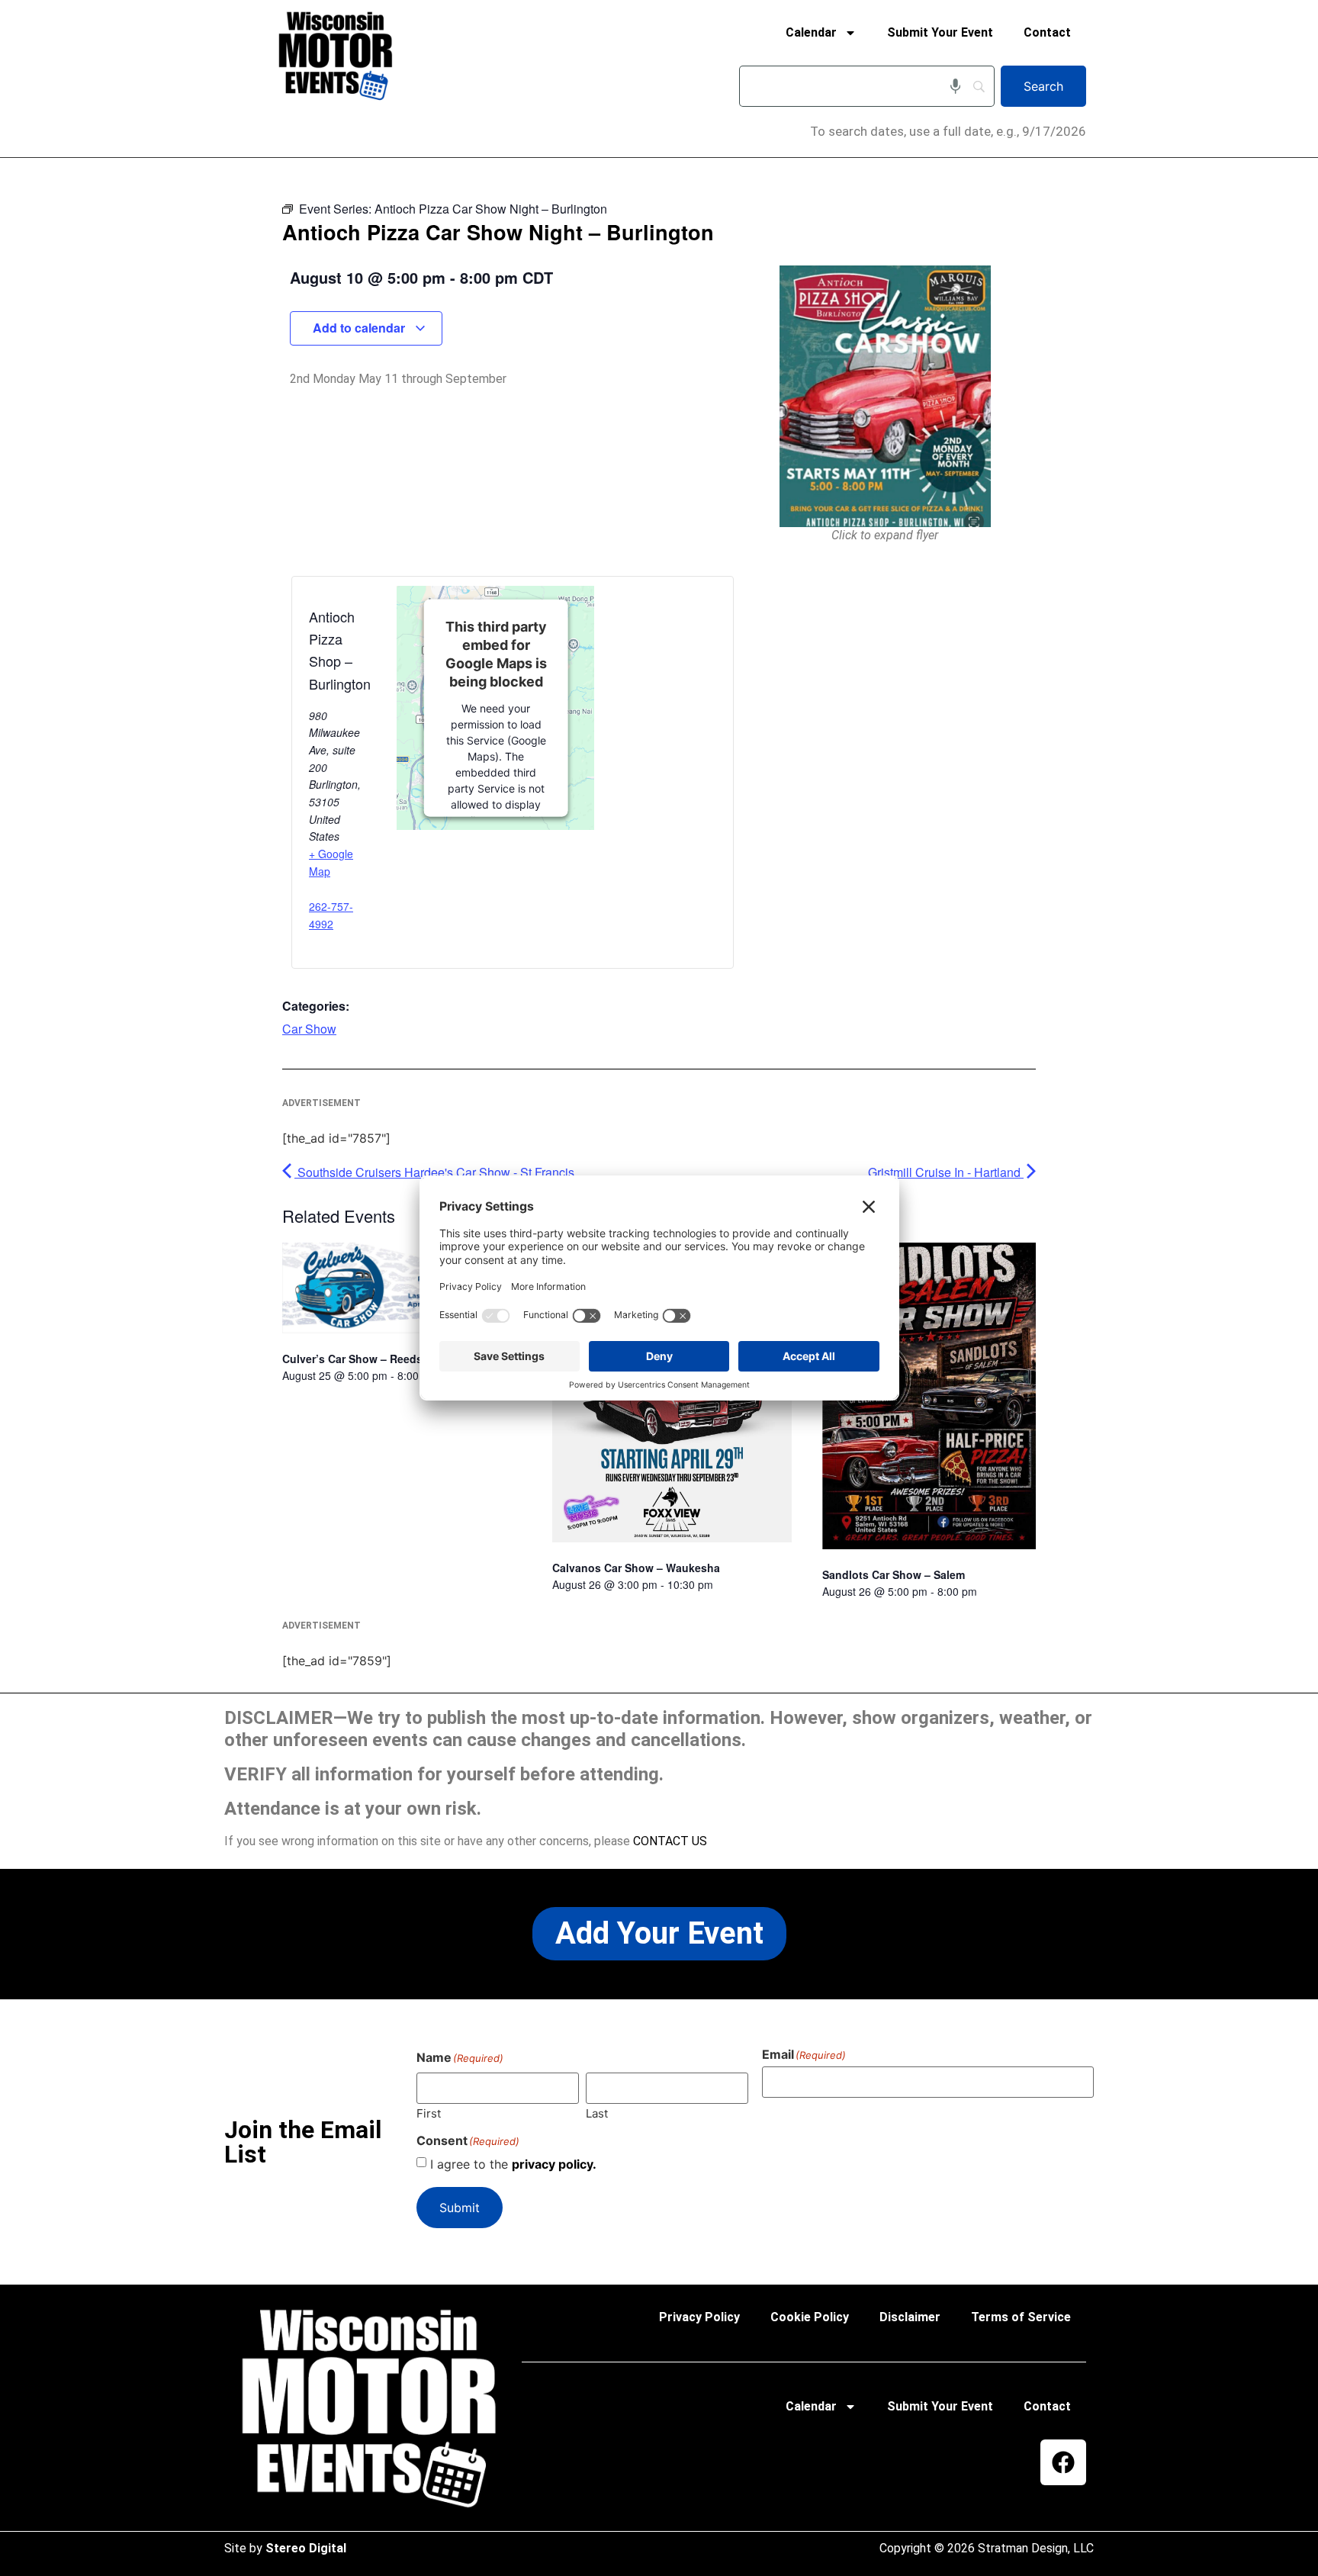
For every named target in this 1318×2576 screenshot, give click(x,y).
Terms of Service (1021, 2317)
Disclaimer (910, 2317)
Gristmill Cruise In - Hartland (946, 1172)
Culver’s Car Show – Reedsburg (365, 1359)
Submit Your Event (940, 32)
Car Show (309, 1029)
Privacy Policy (699, 2317)
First (429, 2113)
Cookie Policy (810, 2317)
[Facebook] (1063, 2462)
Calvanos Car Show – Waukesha (636, 1568)
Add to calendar (360, 328)
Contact (1047, 32)
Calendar (811, 32)
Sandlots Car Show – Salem (894, 1574)
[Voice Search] (955, 86)
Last (597, 2113)
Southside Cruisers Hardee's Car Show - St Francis (434, 1172)
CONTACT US (670, 1841)
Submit (460, 2208)
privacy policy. (554, 2164)
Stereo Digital (306, 2548)
